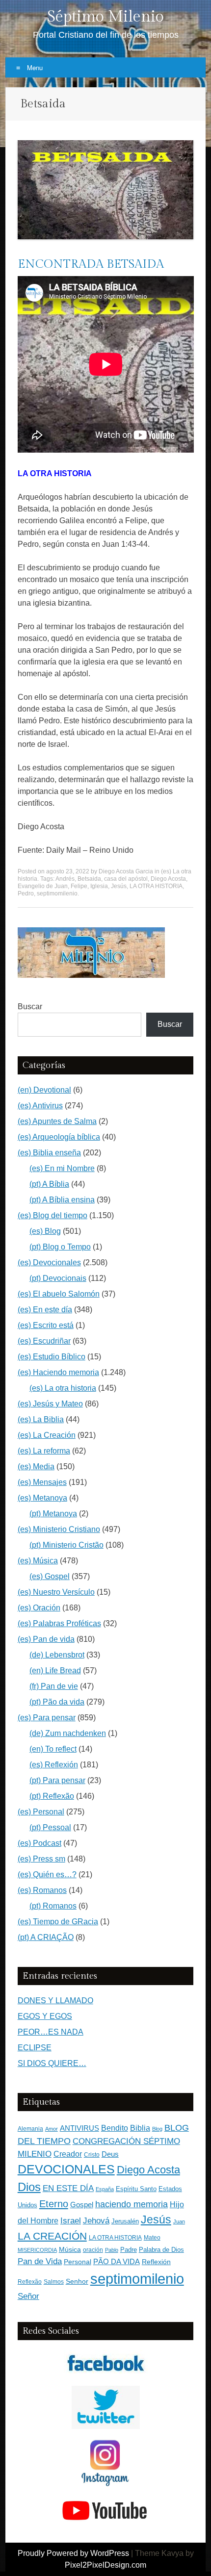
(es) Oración (39, 1608)
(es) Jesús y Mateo (50, 1404)
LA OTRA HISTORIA (156, 886)
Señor (28, 2296)
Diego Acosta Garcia (126, 871)
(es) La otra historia (63, 1388)
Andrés (65, 879)
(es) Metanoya (42, 1498)
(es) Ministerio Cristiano (59, 1529)
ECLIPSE (35, 2048)
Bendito (115, 2128)
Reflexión (156, 2262)
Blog (157, 2129)
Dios (29, 2187)
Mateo (152, 2238)
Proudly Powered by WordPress (73, 2553)
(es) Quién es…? (47, 1875)
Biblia (140, 2128)
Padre (129, 2250)
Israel (71, 2220)
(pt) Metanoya (53, 1514)
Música (70, 2250)
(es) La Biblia (41, 1419)
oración (93, 2250)
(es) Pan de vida (46, 1639)
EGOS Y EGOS (45, 2016)
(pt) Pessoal (50, 1827)
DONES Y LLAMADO (55, 2001)
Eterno (54, 2204)
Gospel (82, 2205)
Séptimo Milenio (105, 17)
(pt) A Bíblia (49, 1184)
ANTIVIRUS (79, 2128)
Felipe (79, 886)
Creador (68, 2154)
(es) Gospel (50, 1576)
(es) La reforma (44, 1451)
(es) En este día (45, 1310)
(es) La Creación (47, 1435)
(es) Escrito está (46, 1325)
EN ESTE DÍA (68, 2188)
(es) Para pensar (47, 1718)
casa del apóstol (126, 879)
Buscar (30, 1007)
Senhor (77, 2282)
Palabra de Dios (161, 2250)
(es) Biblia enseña (49, 1153)
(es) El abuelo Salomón (59, 1294)
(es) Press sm (41, 1859)
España (105, 2189)
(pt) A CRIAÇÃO (46, 1937)
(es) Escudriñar (44, 1341)
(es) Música (38, 1561)
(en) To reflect (53, 1749)
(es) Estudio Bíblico (52, 1357)
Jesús (119, 886)
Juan (179, 2221)
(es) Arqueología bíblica (59, 1137)
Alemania (30, 2129)
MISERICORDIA (37, 2250)
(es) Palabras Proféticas (59, 1623)
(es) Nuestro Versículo (56, 1592)
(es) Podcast (40, 1843)
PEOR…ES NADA (51, 2032)
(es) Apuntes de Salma (57, 1121)
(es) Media (36, 1467)
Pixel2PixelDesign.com (105, 2565)
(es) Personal (41, 1812)
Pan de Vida (40, 2261)
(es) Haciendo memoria (58, 1372)
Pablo (112, 2250)
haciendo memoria (132, 2204)
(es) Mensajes (42, 1482)
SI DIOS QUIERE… (52, 2063)
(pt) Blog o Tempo (60, 1247)
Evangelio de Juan (43, 886)
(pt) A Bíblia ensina (62, 1200)
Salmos (54, 2282)
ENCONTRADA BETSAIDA (91, 264)
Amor (52, 2129)
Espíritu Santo (136, 2189)
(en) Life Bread (55, 1671)
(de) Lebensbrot (57, 1655)
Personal (78, 2262)
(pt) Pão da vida (57, 1702)
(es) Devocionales (49, 1262)
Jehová (96, 2220)
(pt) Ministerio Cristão (66, 1545)
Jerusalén (125, 2221)
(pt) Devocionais (58, 1278)
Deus (110, 2154)
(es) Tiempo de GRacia (58, 1922)
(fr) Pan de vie (54, 1686)
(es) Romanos (42, 1890)
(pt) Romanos (53, 1906)
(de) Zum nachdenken (68, 1733)
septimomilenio (57, 893)
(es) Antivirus (40, 1106)
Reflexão (30, 2282)
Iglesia (99, 886)
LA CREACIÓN (52, 2236)
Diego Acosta (168, 879)
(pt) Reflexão (52, 1796)
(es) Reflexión (54, 1765)
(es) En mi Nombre (62, 1168)
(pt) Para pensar (57, 1780)
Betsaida (89, 879)
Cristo (92, 2155)
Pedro (26, 893)
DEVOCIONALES (66, 2169)
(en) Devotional (44, 1090)
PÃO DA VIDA (117, 2261)
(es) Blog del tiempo (53, 1215)
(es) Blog (45, 1231)
